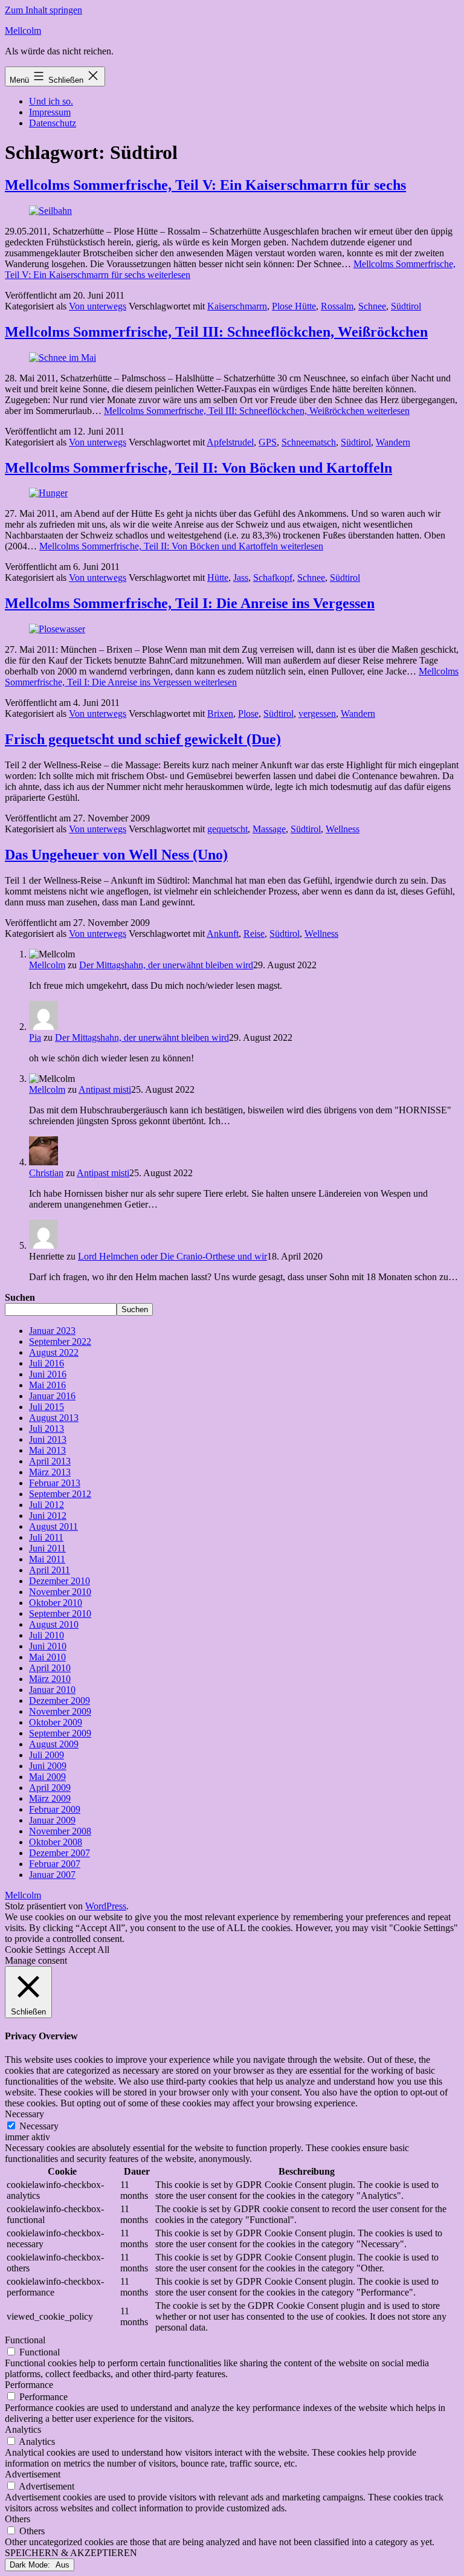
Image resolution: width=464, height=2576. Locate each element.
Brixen (220, 714)
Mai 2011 (47, 1559)
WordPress (106, 1906)
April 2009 (50, 1788)
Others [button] (18, 2519)
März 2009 (50, 1798)
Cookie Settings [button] (35, 1950)
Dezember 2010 (60, 1581)
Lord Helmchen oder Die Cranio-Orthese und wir (172, 1256)
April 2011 (50, 1570)
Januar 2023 (52, 1331)
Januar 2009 (52, 1820)
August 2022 (54, 1352)
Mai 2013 (47, 1450)
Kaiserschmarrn (237, 306)
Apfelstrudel (230, 442)
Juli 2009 (47, 1755)
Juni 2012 (48, 1516)
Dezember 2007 (60, 1853)
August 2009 (54, 1744)
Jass (241, 578)
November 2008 (60, 1831)
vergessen (317, 714)
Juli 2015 (47, 1407)
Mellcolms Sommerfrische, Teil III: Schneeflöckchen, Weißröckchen (216, 332)
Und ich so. (51, 101)
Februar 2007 (55, 1864)
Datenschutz (53, 123)
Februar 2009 (55, 1809)
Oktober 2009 (56, 1722)
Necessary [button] (24, 2114)
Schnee (372, 306)
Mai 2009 (47, 1777)
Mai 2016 (47, 1385)
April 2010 (50, 1668)
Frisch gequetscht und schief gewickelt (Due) (143, 739)
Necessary (39, 2126)
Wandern (393, 442)
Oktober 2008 (56, 1842)
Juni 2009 (48, 1766)
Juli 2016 (47, 1363)
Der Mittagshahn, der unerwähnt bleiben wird (166, 965)
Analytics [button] (23, 2429)
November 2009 (60, 1711)
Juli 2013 (47, 1429)
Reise (254, 934)
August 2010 (54, 1624)
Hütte (218, 578)
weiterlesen (257, 411)
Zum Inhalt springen (43, 10)
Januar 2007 (52, 1875)
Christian (46, 1173)
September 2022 (60, 1341)
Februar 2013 (55, 1483)
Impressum (50, 112)
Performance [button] (29, 2385)
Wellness (343, 829)
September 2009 (60, 1733)
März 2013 (50, 1472)
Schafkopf (273, 578)
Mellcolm (23, 31)
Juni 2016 (48, 1374)
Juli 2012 (47, 1505)
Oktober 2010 (56, 1603)
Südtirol (406, 306)
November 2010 (60, 1592)
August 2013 (54, 1418)
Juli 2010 (47, 1635)
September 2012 (60, 1494)
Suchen (20, 1297)
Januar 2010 (52, 1690)
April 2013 (50, 1461)
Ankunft (223, 934)
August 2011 (53, 1526)
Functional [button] (25, 2340)
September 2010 (60, 1613)
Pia (35, 1037)
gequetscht (227, 829)
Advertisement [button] (33, 2474)
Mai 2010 (47, 1657)
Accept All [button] (89, 1950)
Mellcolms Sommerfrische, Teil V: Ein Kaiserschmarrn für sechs (205, 185)
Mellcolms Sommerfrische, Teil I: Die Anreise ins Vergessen (190, 603)
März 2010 (50, 1679)
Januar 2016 (52, 1396)
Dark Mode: (31, 2565)
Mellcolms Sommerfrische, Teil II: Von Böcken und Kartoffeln (198, 468)
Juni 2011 (47, 1548)
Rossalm (337, 306)
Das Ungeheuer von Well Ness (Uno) (116, 855)
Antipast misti (105, 1089)
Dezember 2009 (60, 1701)
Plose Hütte (294, 306)
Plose (248, 714)
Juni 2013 (48, 1439)
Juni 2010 (48, 1646)
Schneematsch (309, 442)
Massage (269, 829)
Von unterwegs (98, 306)
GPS (268, 442)
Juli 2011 (46, 1537)
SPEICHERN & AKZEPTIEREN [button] (71, 2553)
